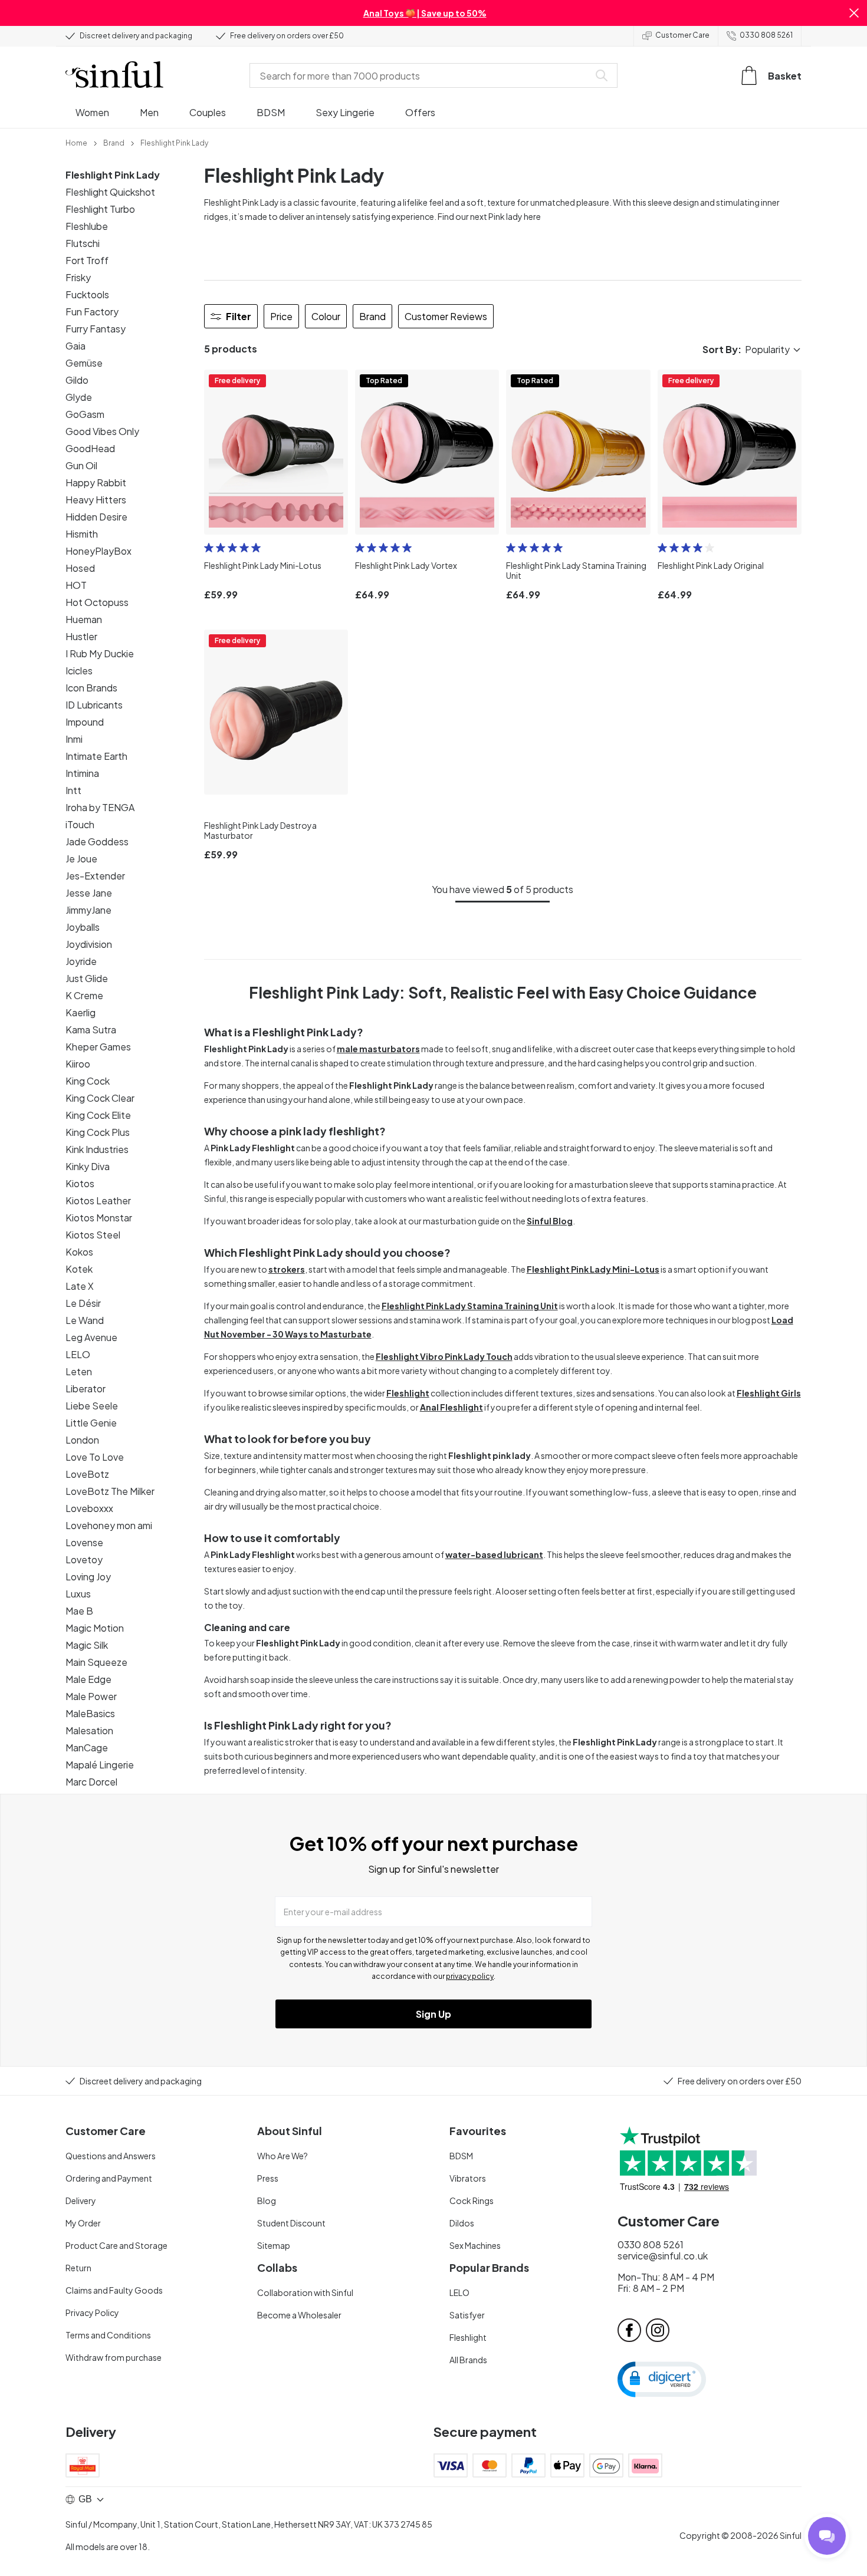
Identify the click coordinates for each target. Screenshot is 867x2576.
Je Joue (81, 859)
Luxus (78, 1594)
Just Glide (87, 978)
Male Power (91, 1696)
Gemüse (84, 363)
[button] (854, 13)
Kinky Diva (88, 1166)
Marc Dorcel (91, 1782)
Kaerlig (81, 1012)
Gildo (77, 380)
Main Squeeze (96, 1662)
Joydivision (89, 944)
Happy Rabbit (96, 482)
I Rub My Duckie (100, 653)
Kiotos (80, 1183)
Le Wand (85, 1320)
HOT (76, 585)
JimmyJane (88, 910)
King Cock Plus (98, 1132)
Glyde (79, 397)
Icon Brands (91, 688)
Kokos (79, 1252)
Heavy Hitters (96, 500)
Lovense (84, 1542)
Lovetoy (84, 1559)
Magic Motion (95, 1628)
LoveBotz (87, 1474)
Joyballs (83, 927)
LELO (78, 1354)
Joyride (81, 961)
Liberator (86, 1389)
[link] (76, 142)
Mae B (79, 1611)
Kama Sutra (91, 1030)
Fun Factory (92, 312)
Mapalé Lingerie (100, 1765)
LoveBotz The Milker (110, 1491)
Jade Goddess (97, 841)
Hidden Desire (96, 517)
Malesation (89, 1730)
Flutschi (83, 243)
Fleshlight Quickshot (110, 192)
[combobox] (422, 75)
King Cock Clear (100, 1098)
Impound (85, 722)
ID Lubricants (94, 705)
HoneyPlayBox (98, 551)
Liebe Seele (92, 1406)
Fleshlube (87, 226)
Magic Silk (87, 1645)
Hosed (80, 568)
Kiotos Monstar (99, 1218)
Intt (73, 790)
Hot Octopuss (97, 602)
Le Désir (83, 1303)
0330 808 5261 (766, 35)
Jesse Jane (89, 893)
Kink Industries (97, 1149)
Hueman (84, 619)
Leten (79, 1371)
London (82, 1440)
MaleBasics (90, 1713)
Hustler (81, 636)
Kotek (79, 1269)
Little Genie (91, 1423)
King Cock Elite (98, 1115)
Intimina (82, 773)
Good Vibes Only (102, 431)
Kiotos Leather (98, 1200)
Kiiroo (78, 1064)
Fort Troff (87, 260)
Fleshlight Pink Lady (113, 175)
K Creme (84, 995)
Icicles (79, 671)
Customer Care (682, 35)
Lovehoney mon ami (109, 1525)
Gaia (75, 346)
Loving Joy (88, 1577)
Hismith (82, 534)
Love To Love (95, 1457)
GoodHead (90, 448)
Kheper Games (98, 1047)
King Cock (88, 1081)
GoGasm (85, 414)
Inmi (74, 739)
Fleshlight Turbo (100, 209)
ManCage (87, 1747)
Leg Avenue (91, 1337)
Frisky (78, 277)
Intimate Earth (96, 756)
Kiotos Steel (93, 1235)
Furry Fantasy (96, 329)
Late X (80, 1286)
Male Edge (88, 1679)
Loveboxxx (89, 1508)
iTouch (80, 824)
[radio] (209, 548)
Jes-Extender (95, 876)
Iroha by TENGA (100, 807)
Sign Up (433, 2014)
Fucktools (87, 294)
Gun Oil (81, 465)
